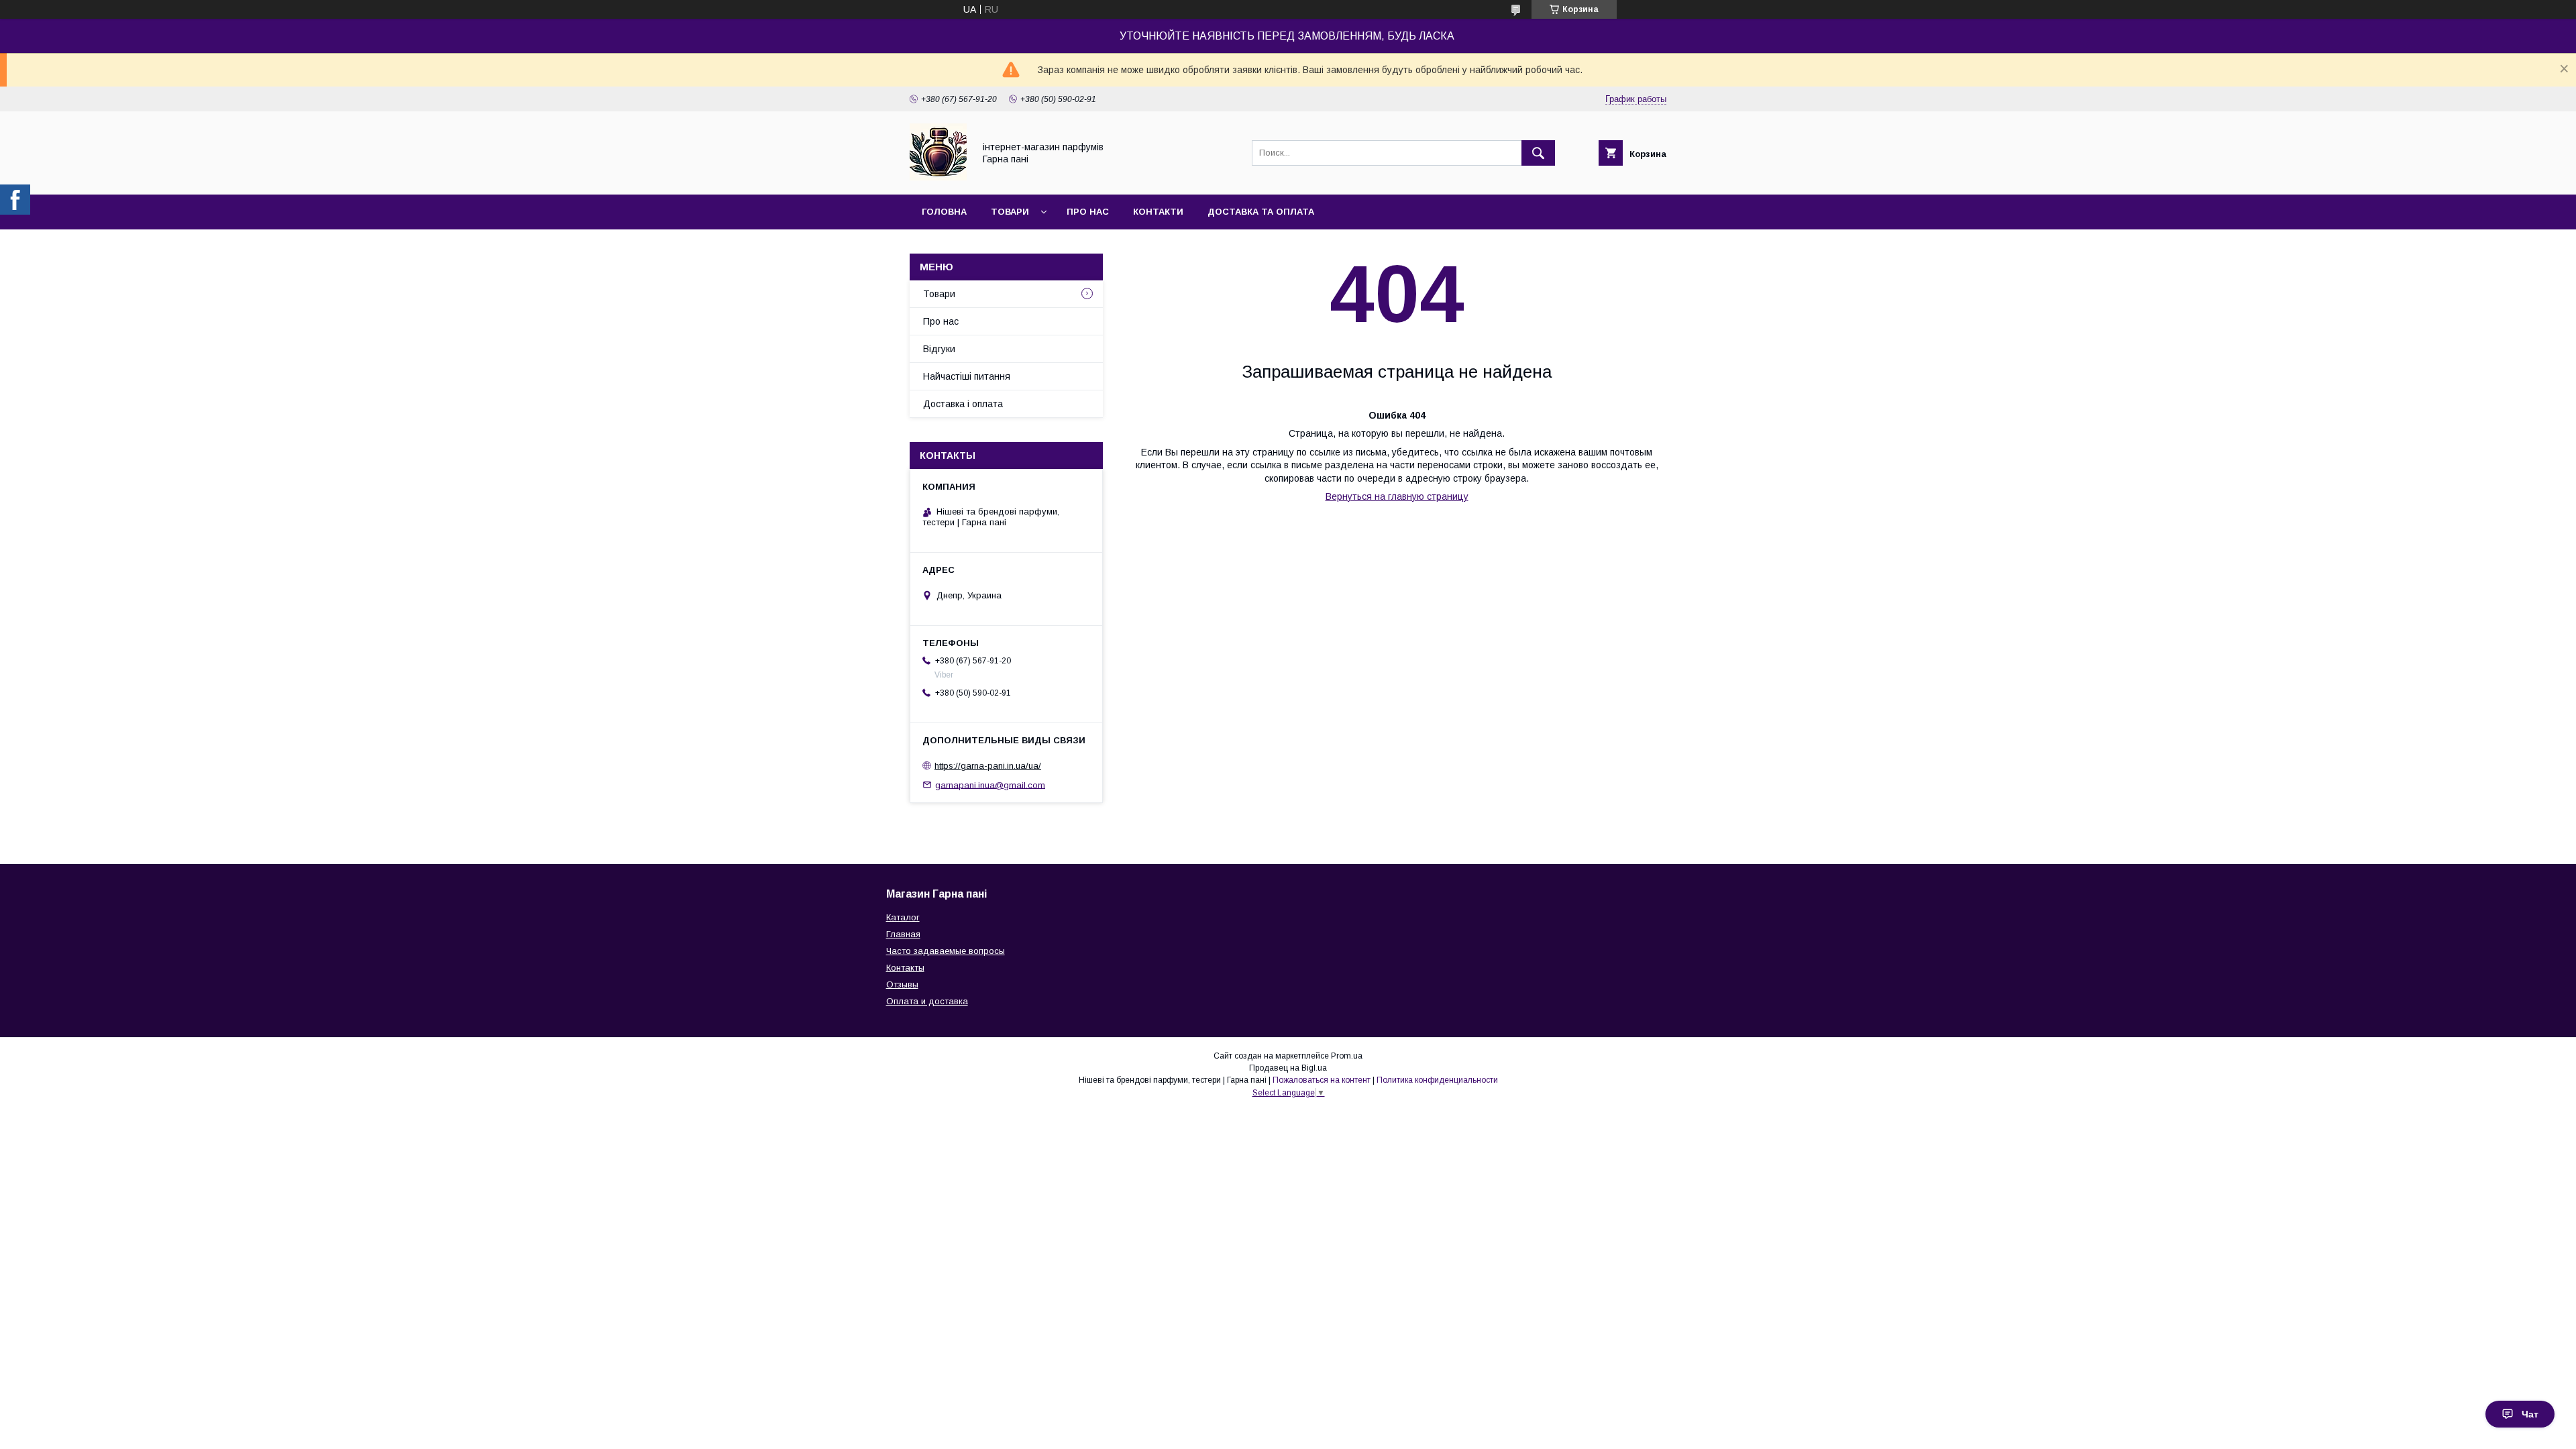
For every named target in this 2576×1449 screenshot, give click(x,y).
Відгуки (939, 349)
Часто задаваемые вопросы (946, 951)
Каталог (903, 917)
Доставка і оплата (963, 404)
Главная (903, 934)
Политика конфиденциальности (1437, 1080)
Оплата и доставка (927, 1001)
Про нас (1088, 212)
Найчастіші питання (967, 376)
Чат (2530, 1414)
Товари (1010, 212)
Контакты (905, 968)
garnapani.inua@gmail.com (990, 785)
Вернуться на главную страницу (1397, 496)
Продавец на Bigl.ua (1288, 1068)
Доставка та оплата (1261, 212)
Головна (944, 212)
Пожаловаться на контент (1322, 1080)
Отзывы (902, 984)
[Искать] (1538, 153)
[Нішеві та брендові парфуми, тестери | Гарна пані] (938, 177)
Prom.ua (1347, 1056)
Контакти (1158, 212)
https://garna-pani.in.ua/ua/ (988, 766)
